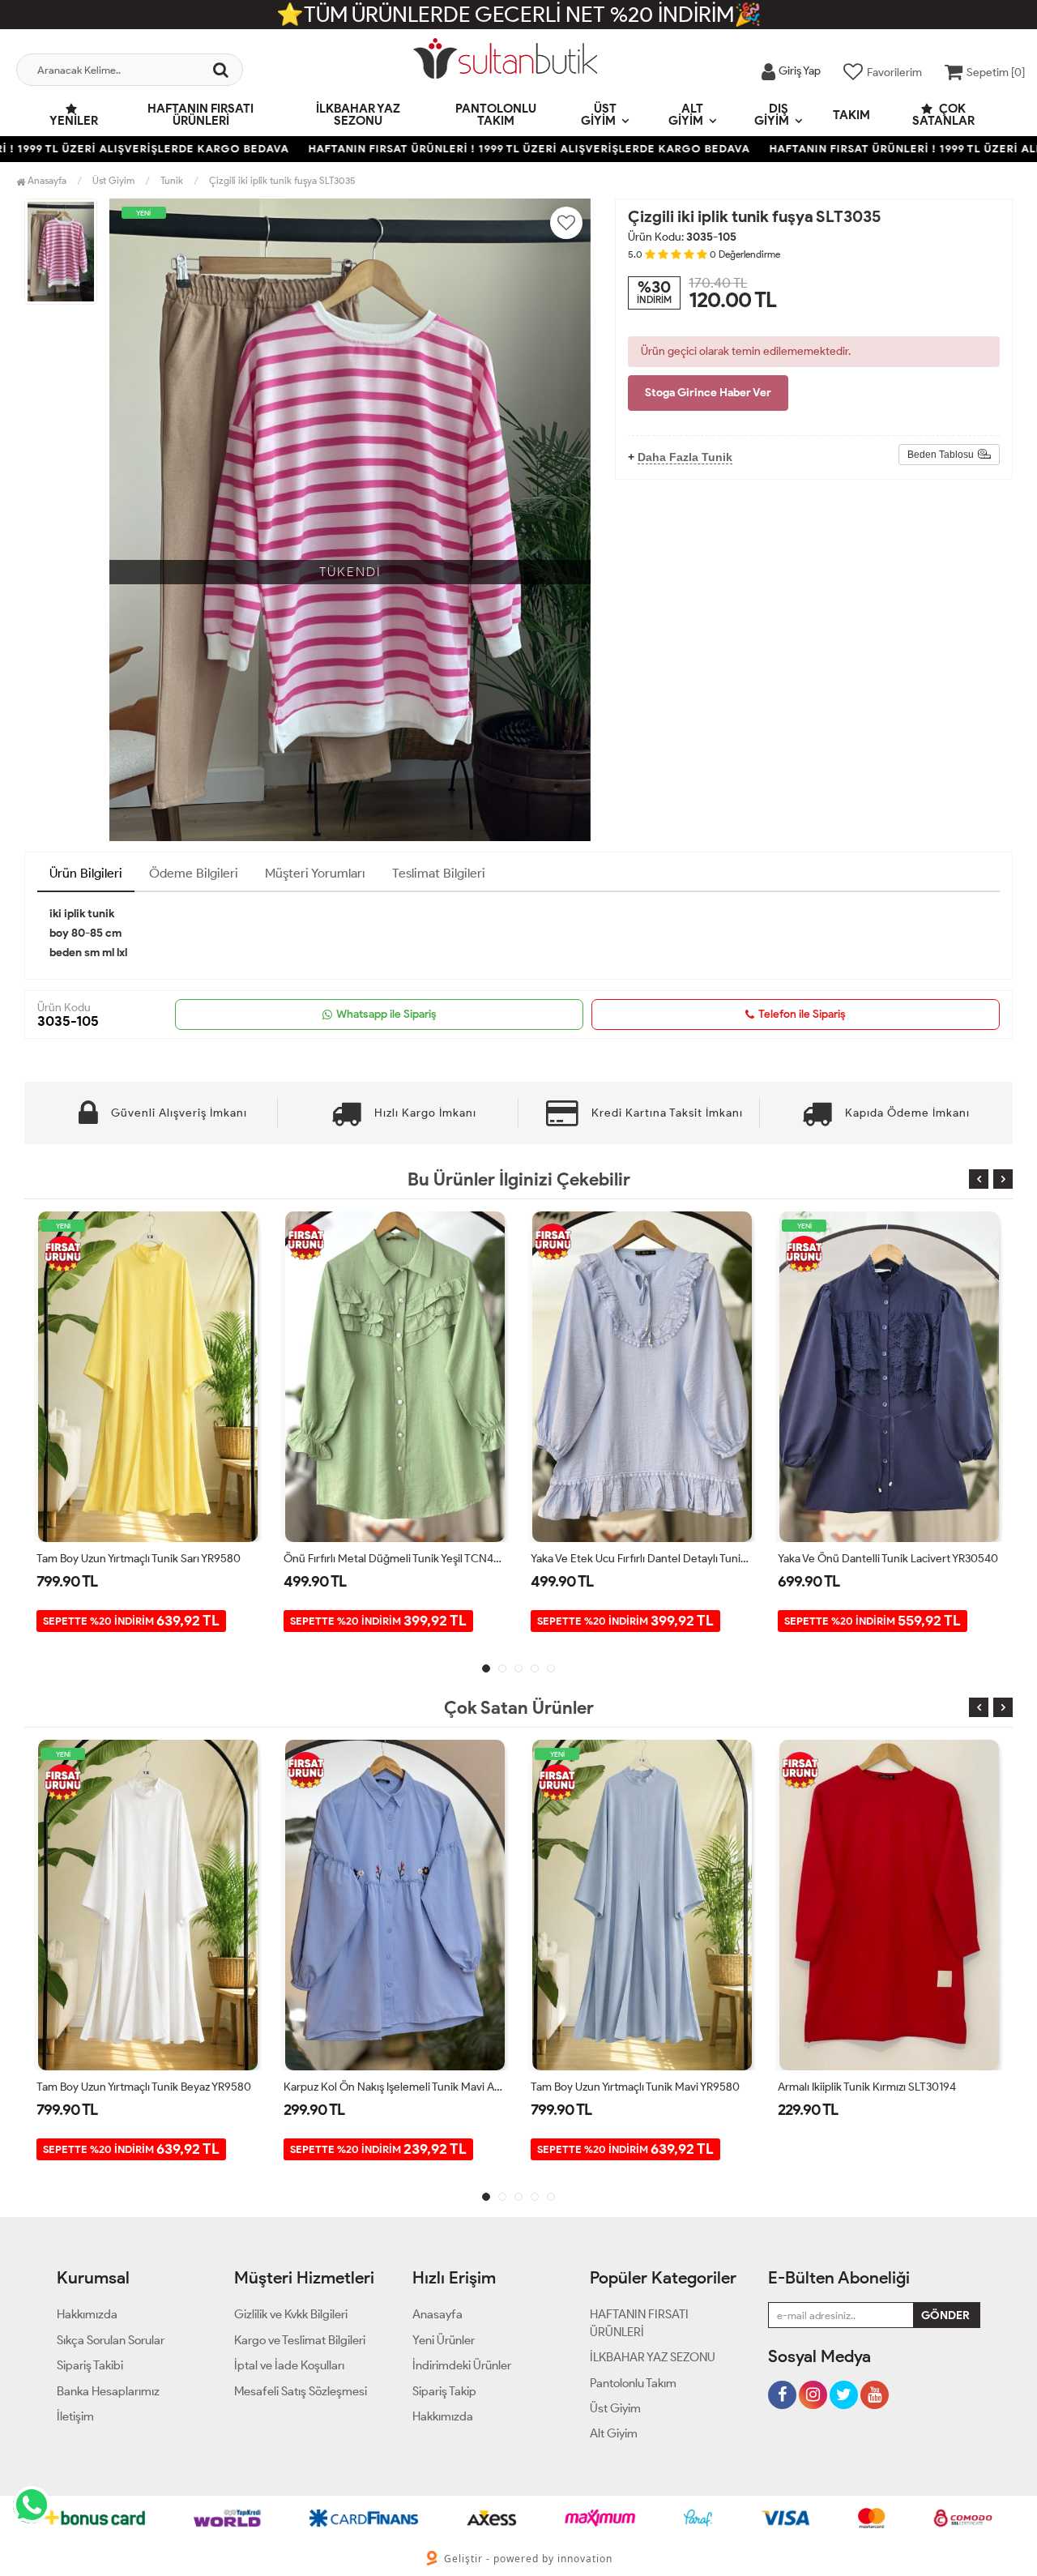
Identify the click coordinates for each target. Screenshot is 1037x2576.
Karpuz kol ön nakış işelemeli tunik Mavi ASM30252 (148, 2087)
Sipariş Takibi (90, 2365)
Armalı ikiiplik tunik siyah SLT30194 (864, 2087)
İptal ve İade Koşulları (289, 2365)
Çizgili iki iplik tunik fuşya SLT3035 (282, 180)
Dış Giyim (772, 115)
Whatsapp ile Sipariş (386, 1014)
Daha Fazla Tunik (685, 457)
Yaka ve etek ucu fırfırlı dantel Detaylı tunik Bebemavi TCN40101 (395, 1559)
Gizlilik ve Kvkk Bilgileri (291, 2314)
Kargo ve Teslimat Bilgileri (300, 2340)
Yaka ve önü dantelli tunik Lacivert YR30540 (641, 1559)
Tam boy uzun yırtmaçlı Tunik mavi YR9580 (388, 2087)
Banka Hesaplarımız (108, 2391)
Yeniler (74, 121)
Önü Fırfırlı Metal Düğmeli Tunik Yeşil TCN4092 (148, 1559)
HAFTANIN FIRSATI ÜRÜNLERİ (201, 115)
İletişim (75, 2416)
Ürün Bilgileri (86, 873)
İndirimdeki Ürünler (462, 2365)
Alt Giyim (686, 115)
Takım (851, 115)
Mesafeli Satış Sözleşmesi (301, 2391)
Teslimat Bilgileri (439, 873)
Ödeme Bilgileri (194, 873)
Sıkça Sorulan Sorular (111, 2340)
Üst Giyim (599, 115)
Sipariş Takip (444, 2391)
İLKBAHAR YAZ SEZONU (358, 115)
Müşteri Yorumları (315, 873)
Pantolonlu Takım (496, 115)
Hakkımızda (87, 2314)
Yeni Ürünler (444, 2340)
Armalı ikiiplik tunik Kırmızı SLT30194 (620, 2087)
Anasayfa (46, 180)
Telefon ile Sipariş (802, 1014)
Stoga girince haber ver (708, 393)
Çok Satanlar (943, 115)
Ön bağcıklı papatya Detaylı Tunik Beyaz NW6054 (889, 1559)
